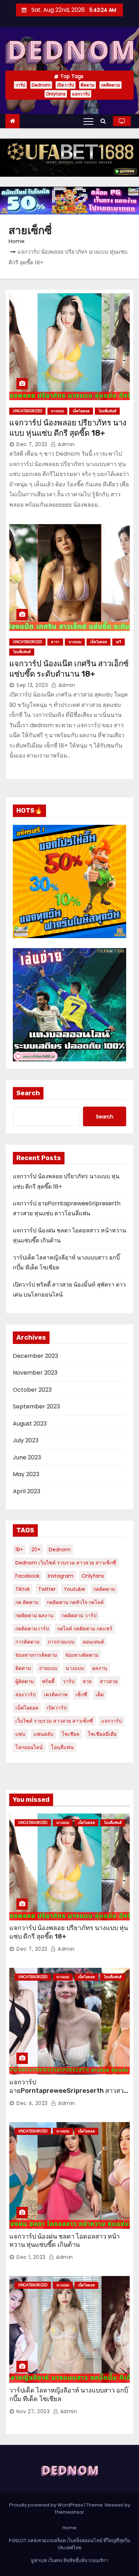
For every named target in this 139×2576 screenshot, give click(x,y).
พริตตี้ (48, 1681)
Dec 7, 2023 (32, 444)
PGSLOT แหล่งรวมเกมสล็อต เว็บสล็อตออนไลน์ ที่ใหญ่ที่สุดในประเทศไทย (69, 2544)
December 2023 (35, 1356)
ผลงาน (100, 1668)
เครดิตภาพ (56, 1695)
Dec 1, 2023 (31, 2257)
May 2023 (26, 1474)
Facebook (27, 1576)
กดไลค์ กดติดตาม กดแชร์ (85, 1629)
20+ (36, 1550)
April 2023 (27, 1491)
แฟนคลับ (43, 1734)
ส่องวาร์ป (25, 1695)
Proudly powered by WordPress (47, 2505)
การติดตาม (27, 1642)
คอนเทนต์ (93, 1642)
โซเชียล (71, 1734)
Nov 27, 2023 (33, 2411)
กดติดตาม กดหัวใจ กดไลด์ (75, 1602)
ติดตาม (87, 85)
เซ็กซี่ (81, 1695)
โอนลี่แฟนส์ (107, 411)
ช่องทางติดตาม (82, 1655)
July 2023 (26, 1440)
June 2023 (27, 1457)
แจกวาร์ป (81, 94)
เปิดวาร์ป (66, 85)
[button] (105, 121)
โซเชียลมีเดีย (102, 1734)
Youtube (74, 1589)
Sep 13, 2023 (32, 685)
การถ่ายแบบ (61, 1642)
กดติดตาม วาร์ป (79, 1615)
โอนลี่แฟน (62, 1747)
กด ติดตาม (27, 1602)
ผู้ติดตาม (25, 1681)
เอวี (119, 642)
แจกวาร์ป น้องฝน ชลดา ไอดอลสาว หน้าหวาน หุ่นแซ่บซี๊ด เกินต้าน (65, 2241)
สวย (87, 1681)
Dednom (41, 85)
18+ (19, 1550)
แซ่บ (20, 1734)
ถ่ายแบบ (48, 1668)
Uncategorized (27, 411)
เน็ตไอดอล (81, 411)
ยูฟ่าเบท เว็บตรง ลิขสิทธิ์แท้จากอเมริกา (69, 2561)
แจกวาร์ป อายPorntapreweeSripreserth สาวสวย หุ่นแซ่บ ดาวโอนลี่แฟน (68, 2091)
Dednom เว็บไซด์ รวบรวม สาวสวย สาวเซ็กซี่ (66, 1563)
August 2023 (30, 1424)
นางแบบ (57, 411)
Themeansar (69, 2512)
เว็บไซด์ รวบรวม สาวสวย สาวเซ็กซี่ (54, 1721)
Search (28, 1093)
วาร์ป (20, 85)
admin (66, 444)
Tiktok (23, 1589)
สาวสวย (109, 1681)
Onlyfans (56, 94)
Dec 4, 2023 (32, 2103)
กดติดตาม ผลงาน (34, 1615)
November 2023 (35, 1373)
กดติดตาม (110, 85)
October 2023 (32, 1390)
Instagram (61, 1576)
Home (17, 241)
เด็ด (100, 1695)
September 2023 (36, 1406)
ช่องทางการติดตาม (36, 1655)
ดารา (55, 642)
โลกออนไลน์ (29, 1747)
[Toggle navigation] (88, 121)
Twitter (47, 1589)
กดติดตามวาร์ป (32, 1629)
